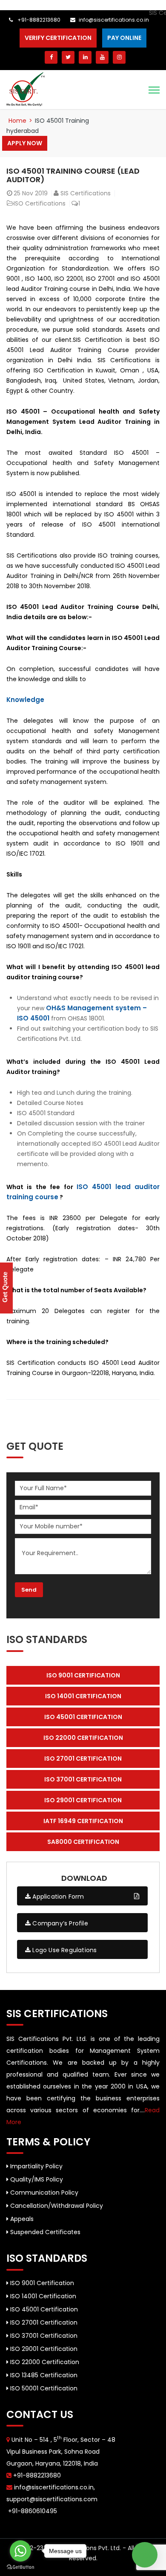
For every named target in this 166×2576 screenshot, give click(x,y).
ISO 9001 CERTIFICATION (83, 1675)
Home (17, 121)
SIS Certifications (86, 193)
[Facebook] (51, 57)
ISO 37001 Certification (43, 2336)
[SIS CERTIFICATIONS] (26, 89)
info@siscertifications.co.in (114, 20)
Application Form (57, 1897)
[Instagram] (119, 57)
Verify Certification (58, 38)
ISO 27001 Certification (43, 2322)
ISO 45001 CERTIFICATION (83, 1717)
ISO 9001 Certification (41, 2283)
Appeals (21, 2219)
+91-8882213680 (38, 20)
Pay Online (124, 38)
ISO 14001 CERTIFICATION (83, 1696)
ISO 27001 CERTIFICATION (83, 1759)
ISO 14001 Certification (42, 2296)
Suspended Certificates (44, 2232)
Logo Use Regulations (64, 1950)
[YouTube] (102, 57)
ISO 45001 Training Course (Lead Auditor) (73, 175)
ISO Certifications (40, 203)
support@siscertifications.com (52, 2499)
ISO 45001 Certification (43, 2309)
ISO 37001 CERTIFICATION (83, 1779)
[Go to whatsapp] (20, 2551)
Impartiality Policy (36, 2166)
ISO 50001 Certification (43, 2388)
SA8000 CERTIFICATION (83, 1842)
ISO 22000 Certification (44, 2362)
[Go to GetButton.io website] (20, 2567)
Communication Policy (43, 2193)
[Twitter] (68, 57)
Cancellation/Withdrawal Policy (56, 2206)
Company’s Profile (59, 1923)
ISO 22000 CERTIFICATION (83, 1738)
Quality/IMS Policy (36, 2179)
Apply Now (25, 143)
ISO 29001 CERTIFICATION (83, 1800)
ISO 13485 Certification (43, 2375)
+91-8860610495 (32, 2511)
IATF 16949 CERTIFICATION (83, 1821)
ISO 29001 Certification (43, 2349)
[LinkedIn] (85, 57)
